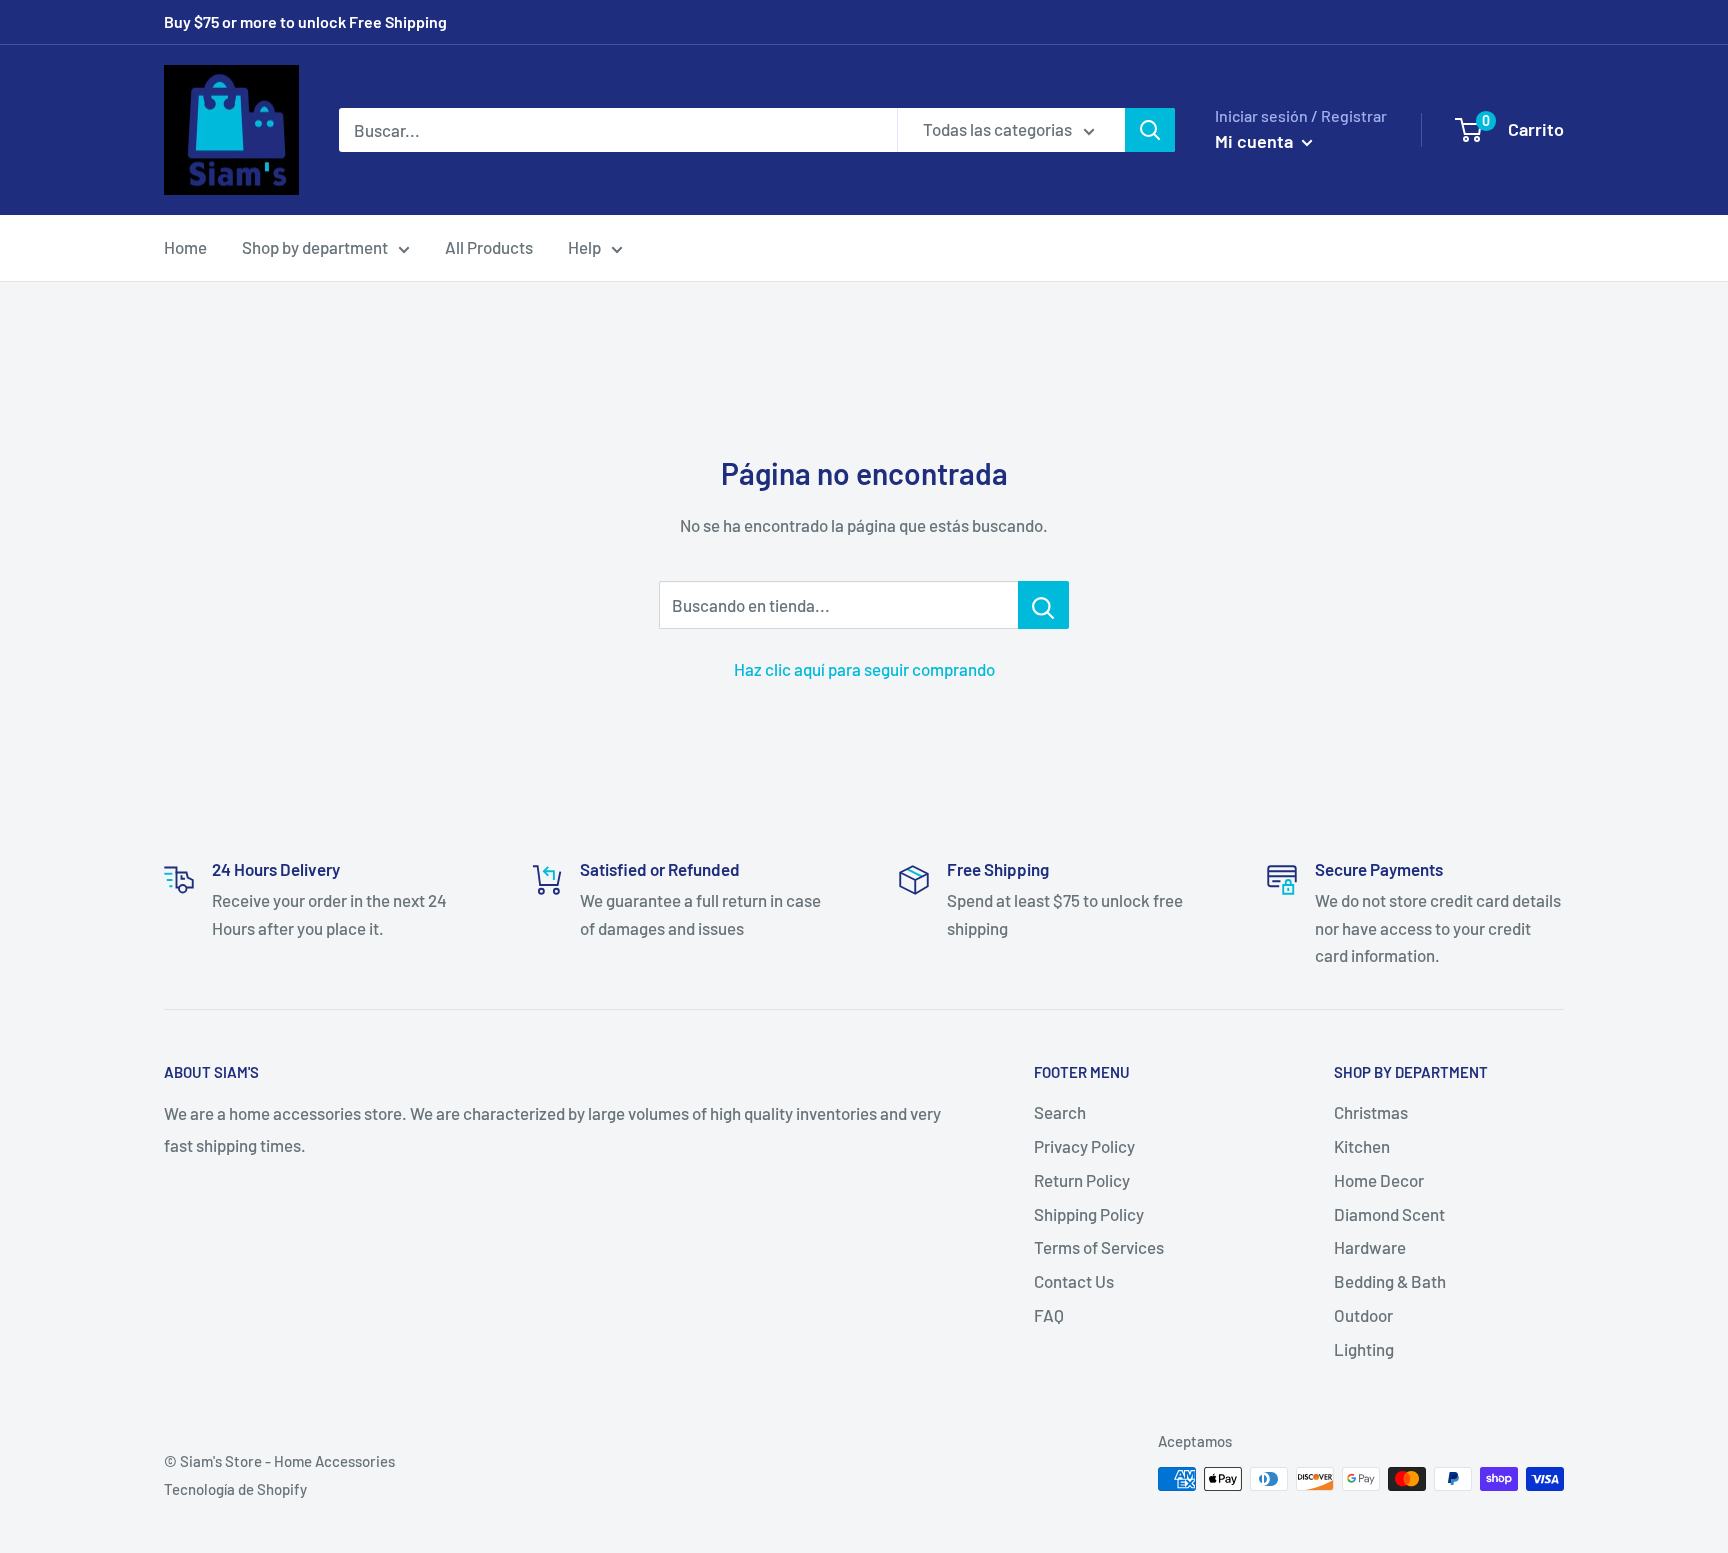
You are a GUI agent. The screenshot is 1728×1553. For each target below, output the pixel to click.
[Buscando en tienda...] (1043, 605)
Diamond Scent (1389, 1214)
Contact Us (1074, 1281)
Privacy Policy (1084, 1146)
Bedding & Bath (1390, 1281)
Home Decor (1379, 1180)
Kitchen (1362, 1146)
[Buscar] (1150, 130)
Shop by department (315, 247)
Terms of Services (1099, 1247)
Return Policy (1082, 1180)
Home (185, 247)
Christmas (1371, 1112)
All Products (489, 247)
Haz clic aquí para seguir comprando (864, 669)
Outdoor (1363, 1315)
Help (584, 247)
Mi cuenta (1256, 141)
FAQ (1049, 1315)
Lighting (1364, 1349)
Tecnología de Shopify (235, 1489)
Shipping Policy (1089, 1214)
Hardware (1370, 1247)
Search (1060, 1112)
